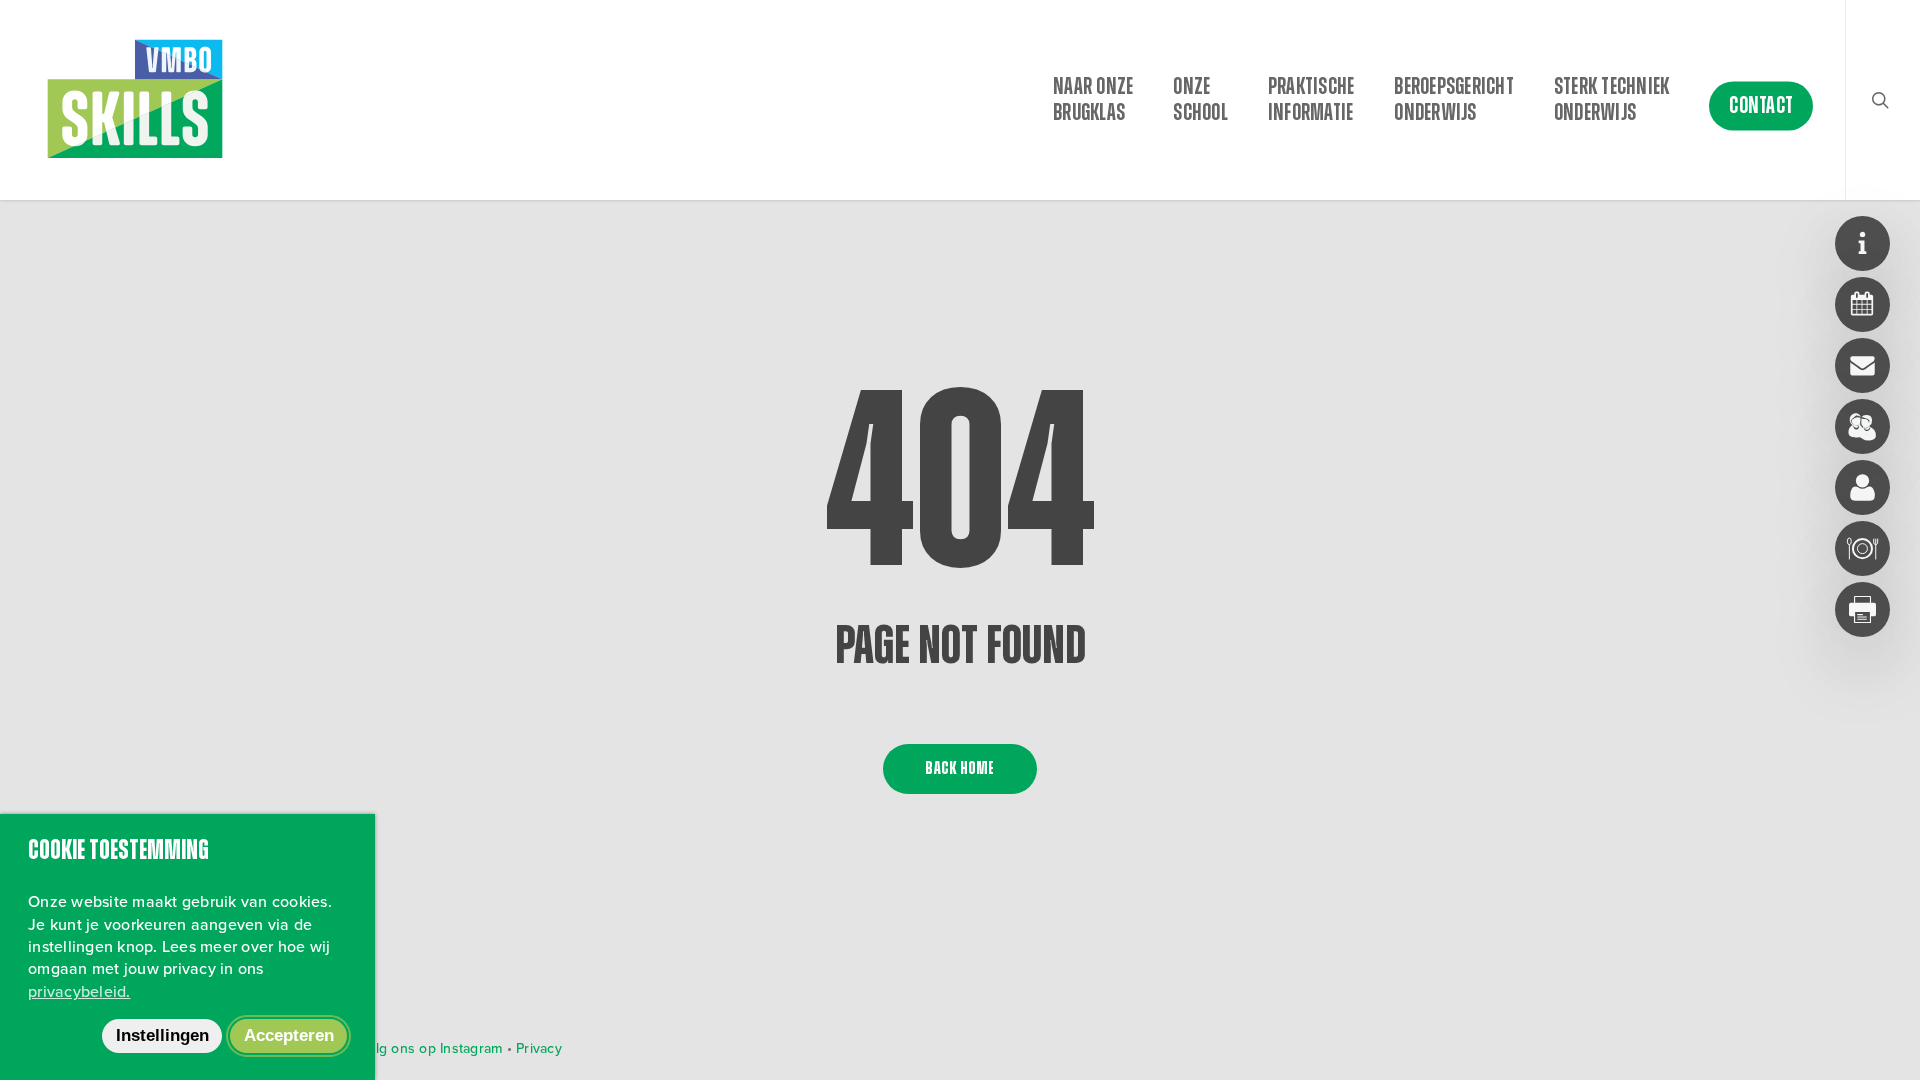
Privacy (539, 1048)
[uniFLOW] (1862, 609)
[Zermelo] (1862, 304)
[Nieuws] (1862, 243)
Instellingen (162, 1035)
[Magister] (1862, 426)
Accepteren (289, 1035)
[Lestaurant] (1862, 548)
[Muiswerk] (1862, 487)
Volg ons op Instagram (429, 1048)
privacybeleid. (79, 991)
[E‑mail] (1862, 365)
